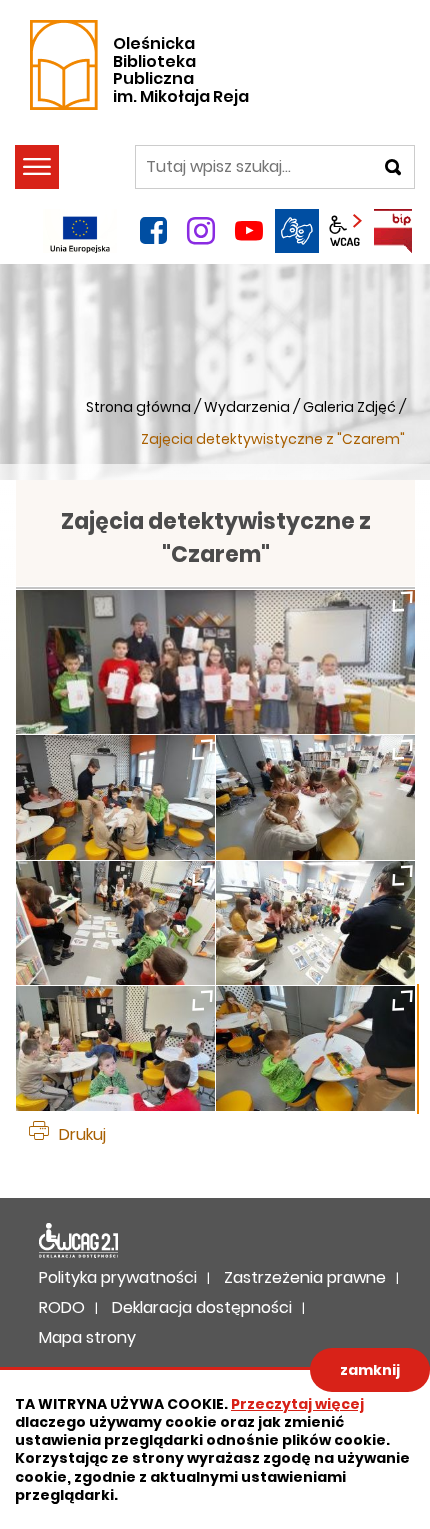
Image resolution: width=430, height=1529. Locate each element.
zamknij (370, 1370)
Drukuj (82, 1134)
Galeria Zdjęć (349, 407)
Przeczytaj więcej (297, 1404)
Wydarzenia (247, 407)
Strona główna (138, 407)
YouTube (249, 231)
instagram (201, 231)
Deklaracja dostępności (79, 1241)
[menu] (37, 167)
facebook (153, 231)
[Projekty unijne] (80, 231)
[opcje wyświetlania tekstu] (345, 231)
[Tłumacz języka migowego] (297, 231)
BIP (393, 231)
